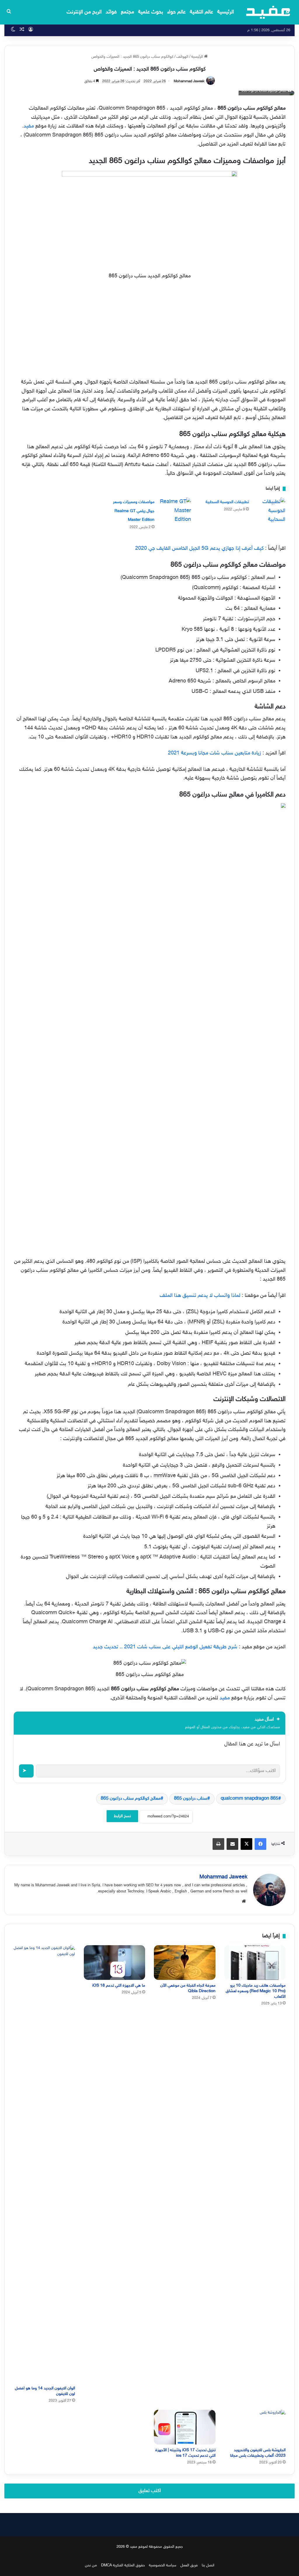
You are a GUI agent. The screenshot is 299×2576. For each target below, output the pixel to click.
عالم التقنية (201, 12)
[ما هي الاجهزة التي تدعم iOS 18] (115, 1963)
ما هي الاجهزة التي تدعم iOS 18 (119, 1986)
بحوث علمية (151, 12)
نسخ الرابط (122, 1816)
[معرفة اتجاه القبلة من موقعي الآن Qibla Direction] (185, 1963)
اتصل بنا (208, 2566)
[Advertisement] (149, 330)
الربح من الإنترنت (84, 12)
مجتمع (127, 12)
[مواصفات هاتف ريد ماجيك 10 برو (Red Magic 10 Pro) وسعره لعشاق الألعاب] (255, 1963)
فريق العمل (189, 2566)
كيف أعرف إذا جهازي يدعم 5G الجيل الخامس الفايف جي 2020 (199, 549)
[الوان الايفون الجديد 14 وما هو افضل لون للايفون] (44, 2164)
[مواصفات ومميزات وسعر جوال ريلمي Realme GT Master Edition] (175, 511)
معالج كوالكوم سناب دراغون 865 (131, 1799)
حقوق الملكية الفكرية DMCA (123, 2566)
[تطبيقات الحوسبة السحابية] (269, 511)
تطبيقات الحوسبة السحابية (227, 502)
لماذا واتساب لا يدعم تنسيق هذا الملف (200, 1296)
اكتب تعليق (150, 2491)
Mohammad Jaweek (189, 81)
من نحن (91, 2566)
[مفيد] (268, 12)
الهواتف (182, 57)
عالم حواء (177, 12)
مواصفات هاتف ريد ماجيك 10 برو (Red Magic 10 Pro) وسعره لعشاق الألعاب (256, 1991)
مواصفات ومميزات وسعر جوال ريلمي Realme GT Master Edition (134, 511)
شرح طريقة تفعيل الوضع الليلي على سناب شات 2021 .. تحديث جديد (165, 1647)
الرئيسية (226, 12)
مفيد (29, 126)
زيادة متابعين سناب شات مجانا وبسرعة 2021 (214, 753)
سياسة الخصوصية (163, 2566)
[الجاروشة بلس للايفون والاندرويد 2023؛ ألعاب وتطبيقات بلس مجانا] (255, 2427)
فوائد (111, 12)
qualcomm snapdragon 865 (250, 1799)
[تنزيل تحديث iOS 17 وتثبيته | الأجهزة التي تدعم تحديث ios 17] (185, 2427)
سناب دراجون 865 (191, 1799)
